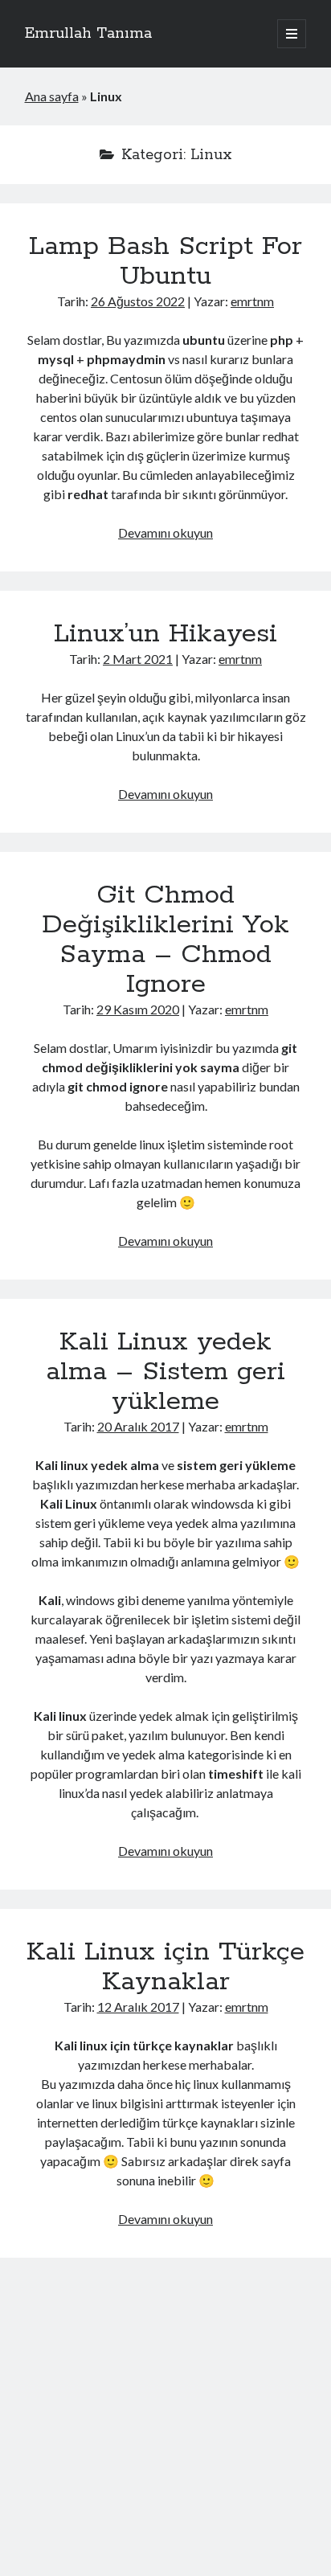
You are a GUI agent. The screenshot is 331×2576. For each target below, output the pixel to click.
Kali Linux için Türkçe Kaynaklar (165, 1967)
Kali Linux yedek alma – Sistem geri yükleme (165, 1372)
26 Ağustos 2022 (138, 301)
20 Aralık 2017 (138, 1426)
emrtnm (252, 301)
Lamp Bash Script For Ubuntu (165, 262)
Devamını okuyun (165, 532)
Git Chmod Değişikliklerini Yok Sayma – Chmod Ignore (165, 940)
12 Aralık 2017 (138, 2007)
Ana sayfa (52, 96)
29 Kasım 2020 (138, 1009)
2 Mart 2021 (138, 659)
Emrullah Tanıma (88, 34)
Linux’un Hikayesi (165, 634)
